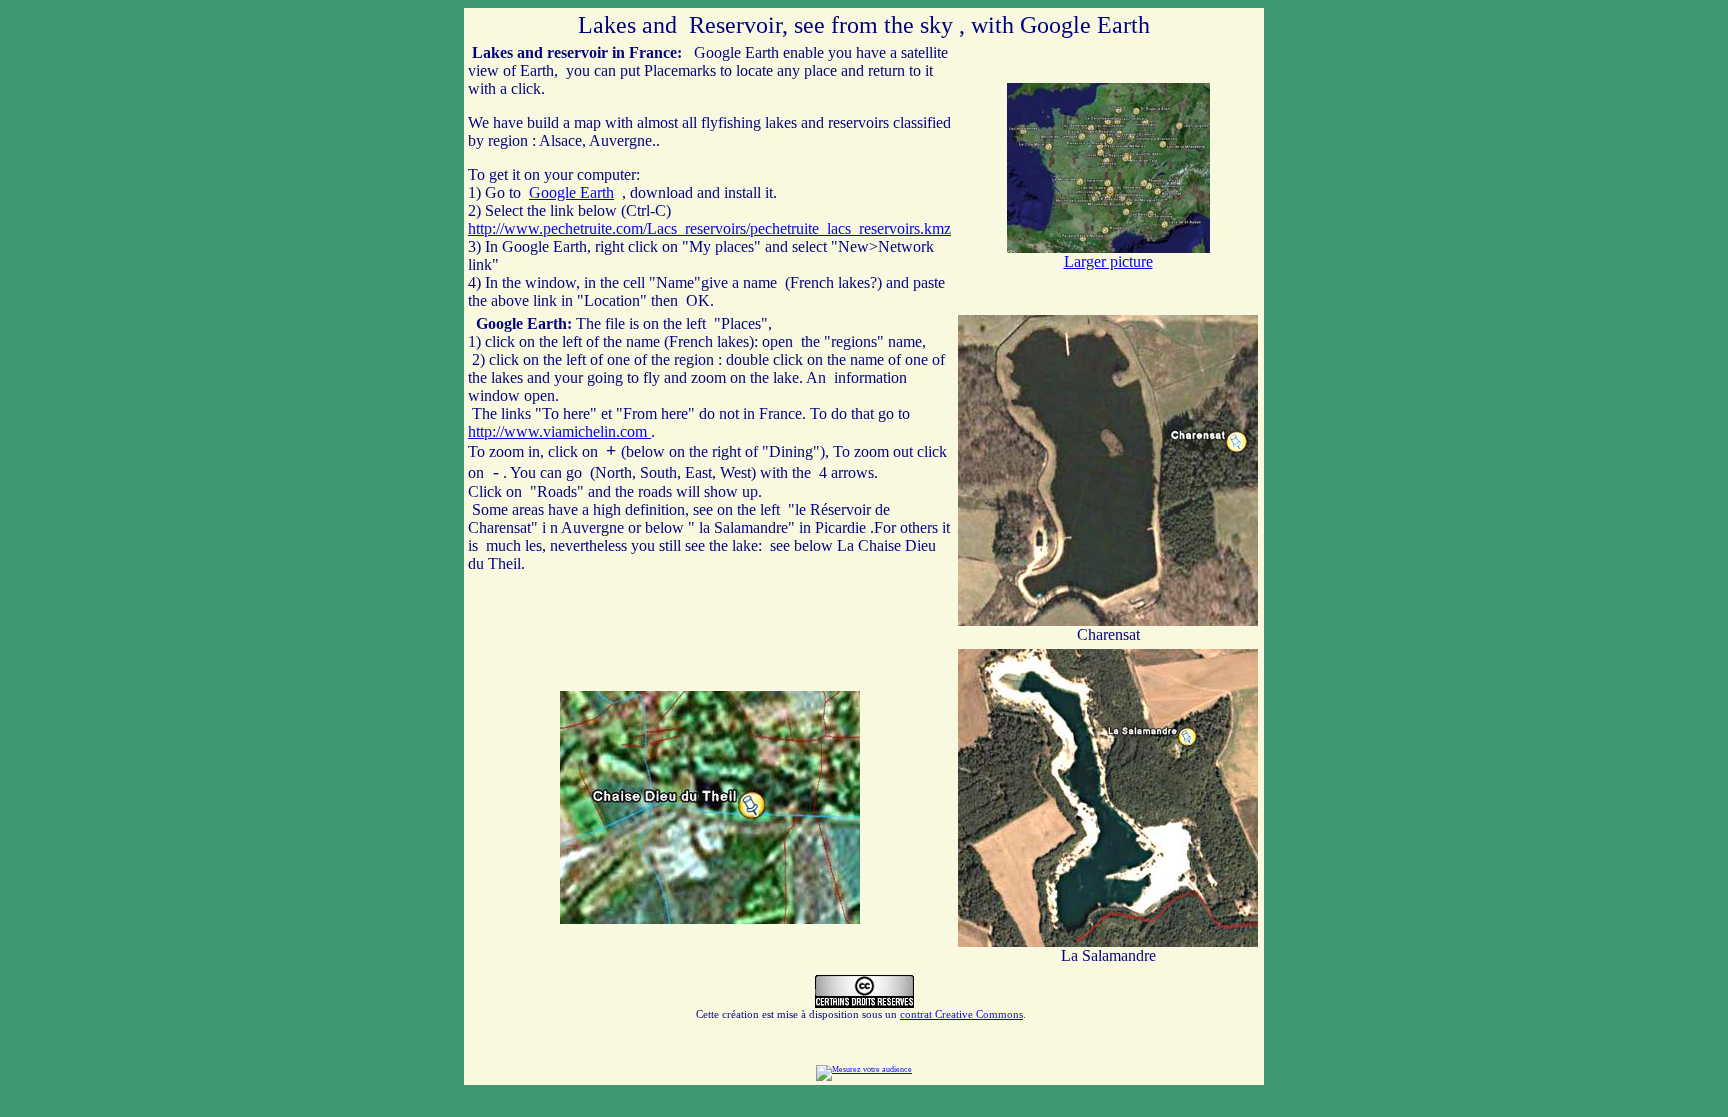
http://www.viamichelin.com (559, 431)
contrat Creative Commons (961, 1014)
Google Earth (571, 192)
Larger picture (1108, 261)
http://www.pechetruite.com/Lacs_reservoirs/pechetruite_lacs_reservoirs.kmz (709, 228)
